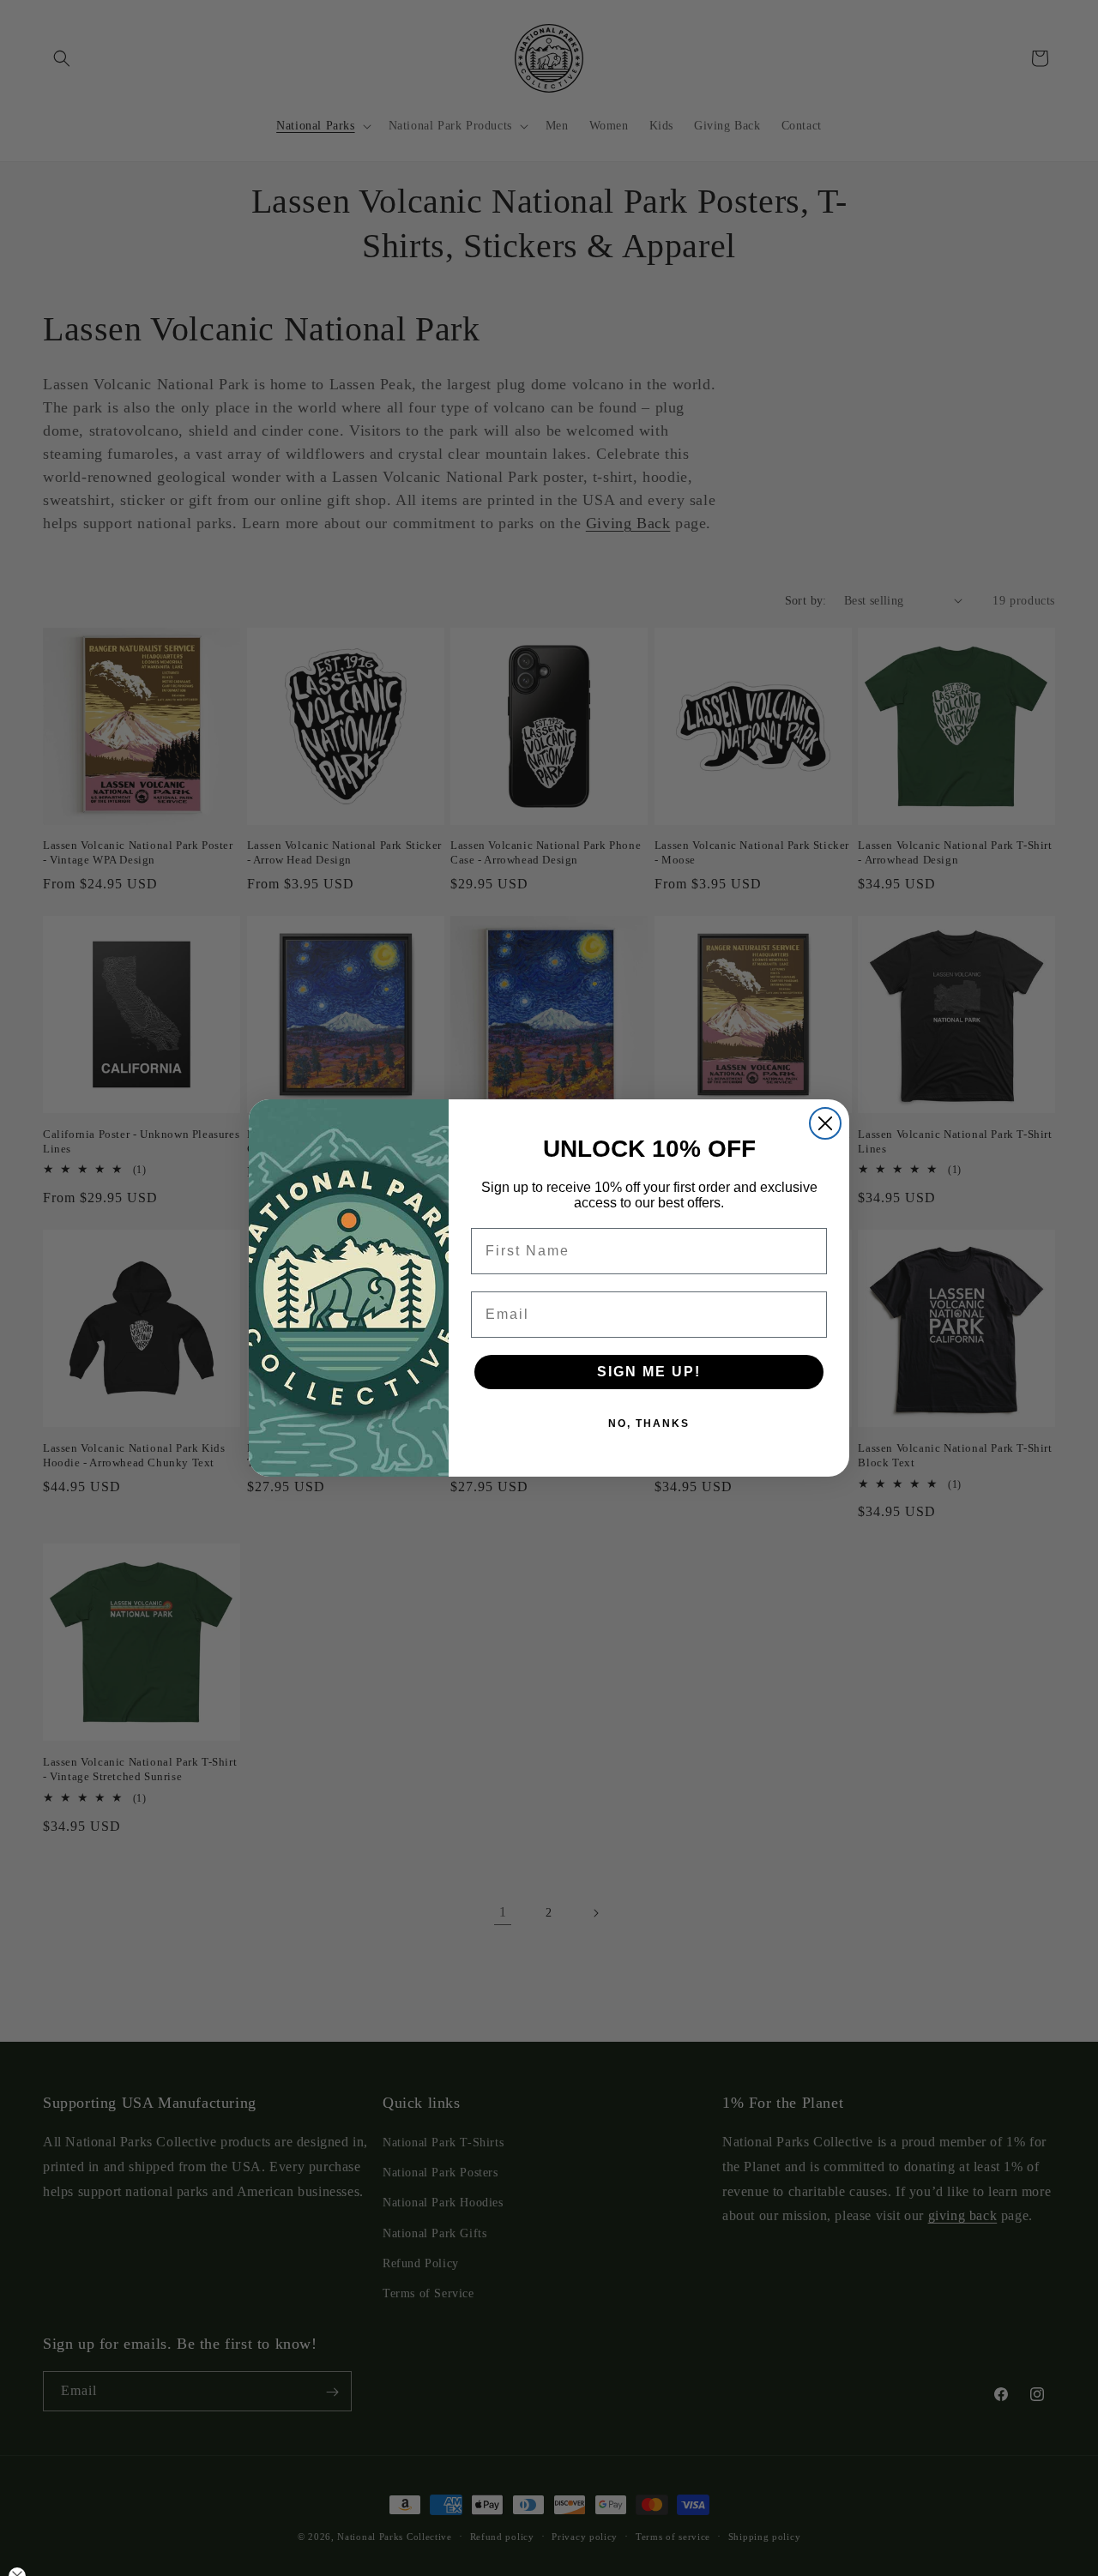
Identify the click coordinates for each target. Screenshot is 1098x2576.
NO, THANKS (649, 1423)
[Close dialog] (825, 1123)
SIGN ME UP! (649, 1372)
